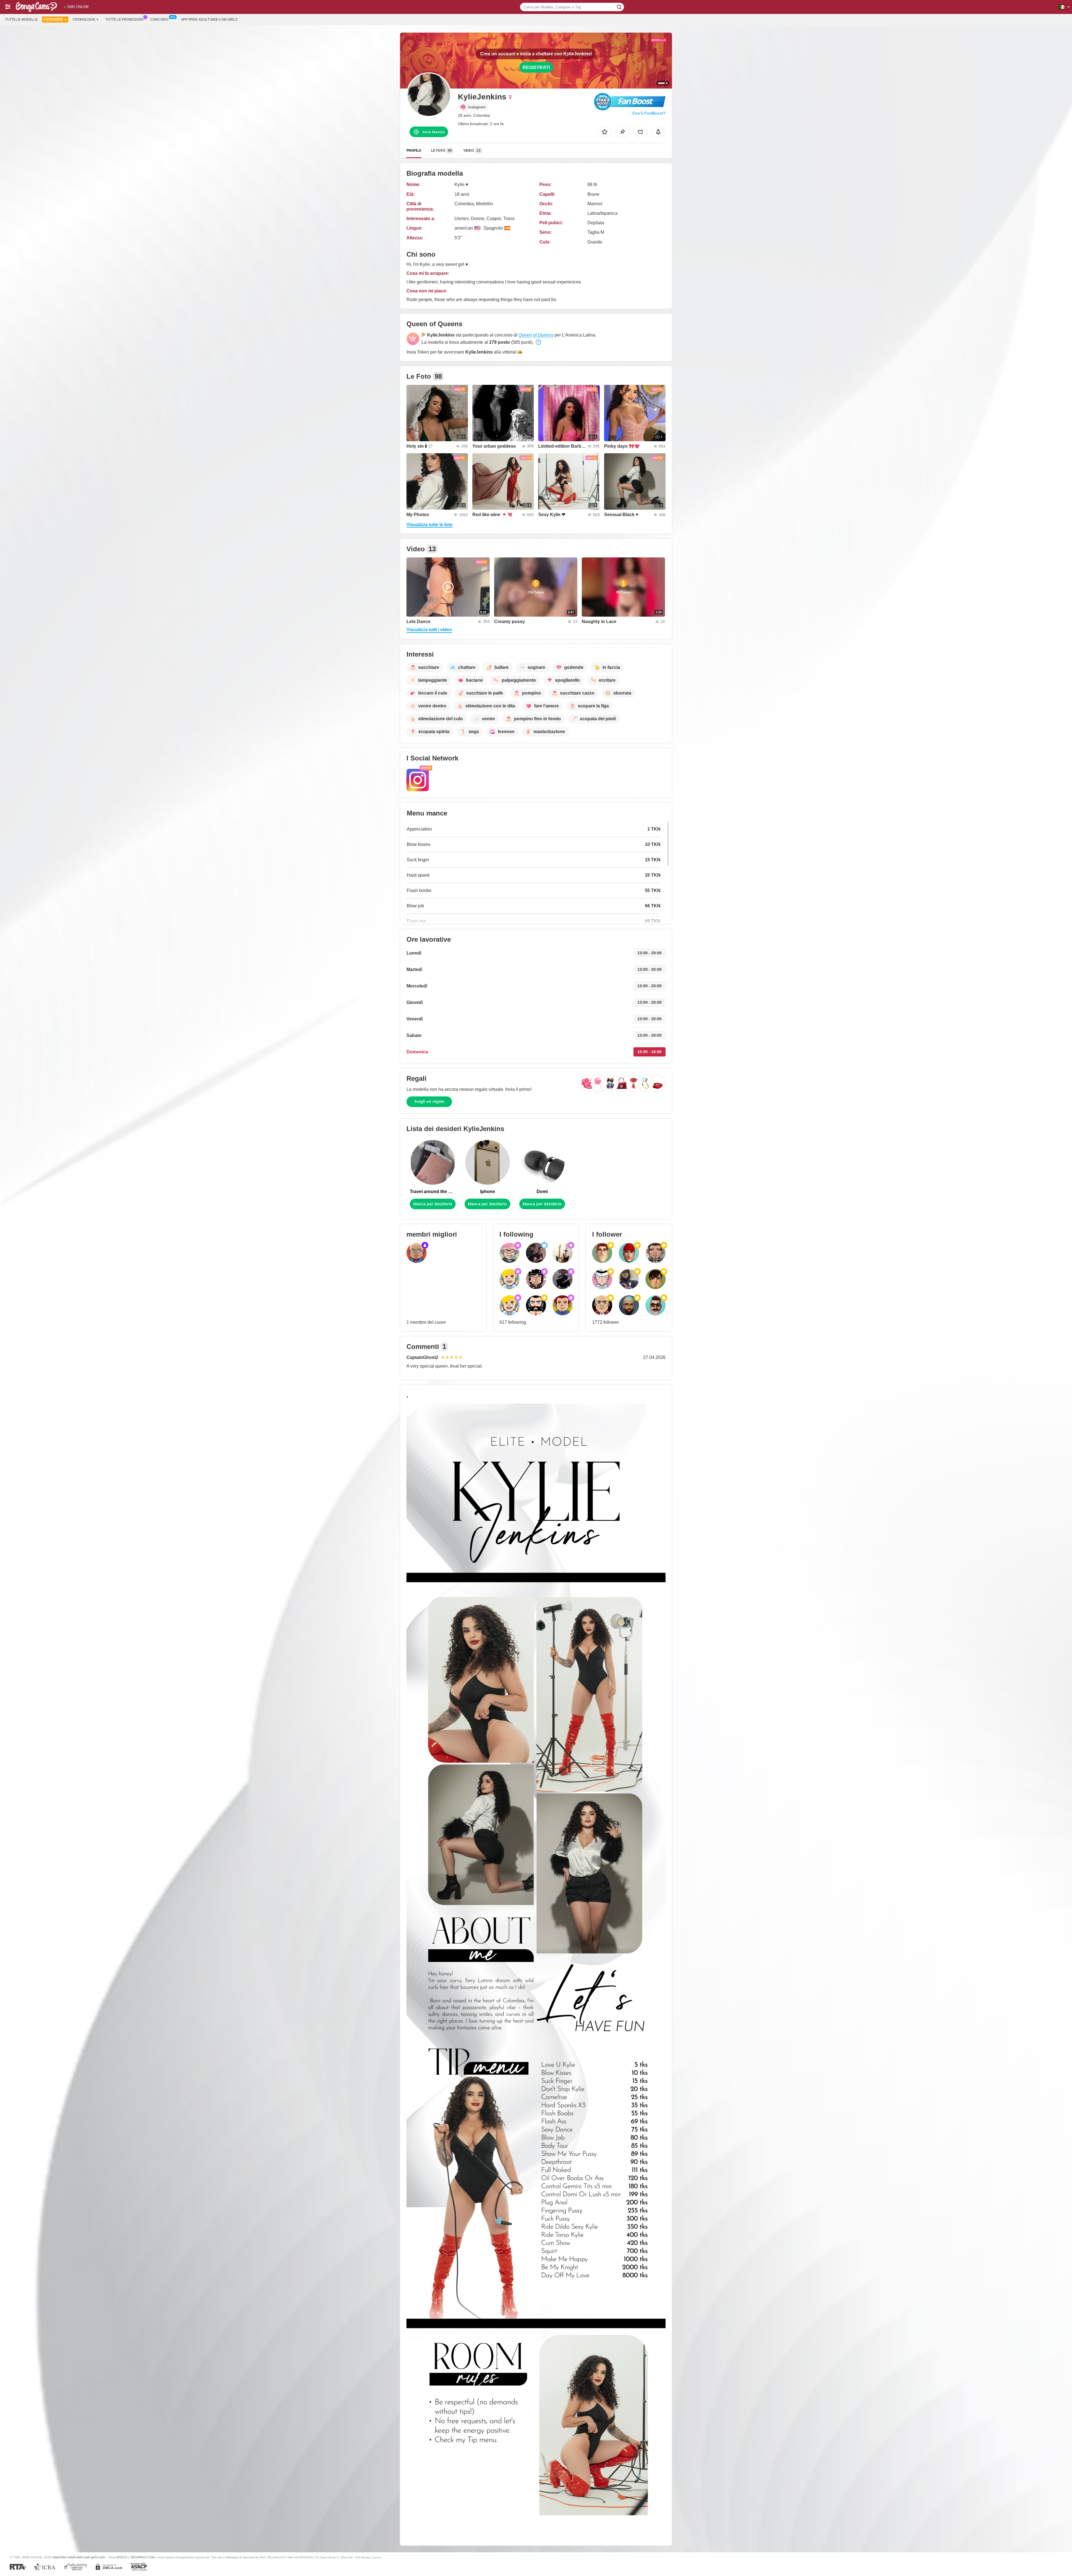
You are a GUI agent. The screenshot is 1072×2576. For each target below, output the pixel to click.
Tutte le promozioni (124, 20)
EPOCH (122, 2557)
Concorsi (159, 20)
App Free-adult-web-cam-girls (209, 20)
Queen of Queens (536, 335)
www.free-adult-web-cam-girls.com (79, 2557)
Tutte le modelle (21, 20)
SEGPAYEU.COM (143, 2557)
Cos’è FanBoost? (649, 113)
